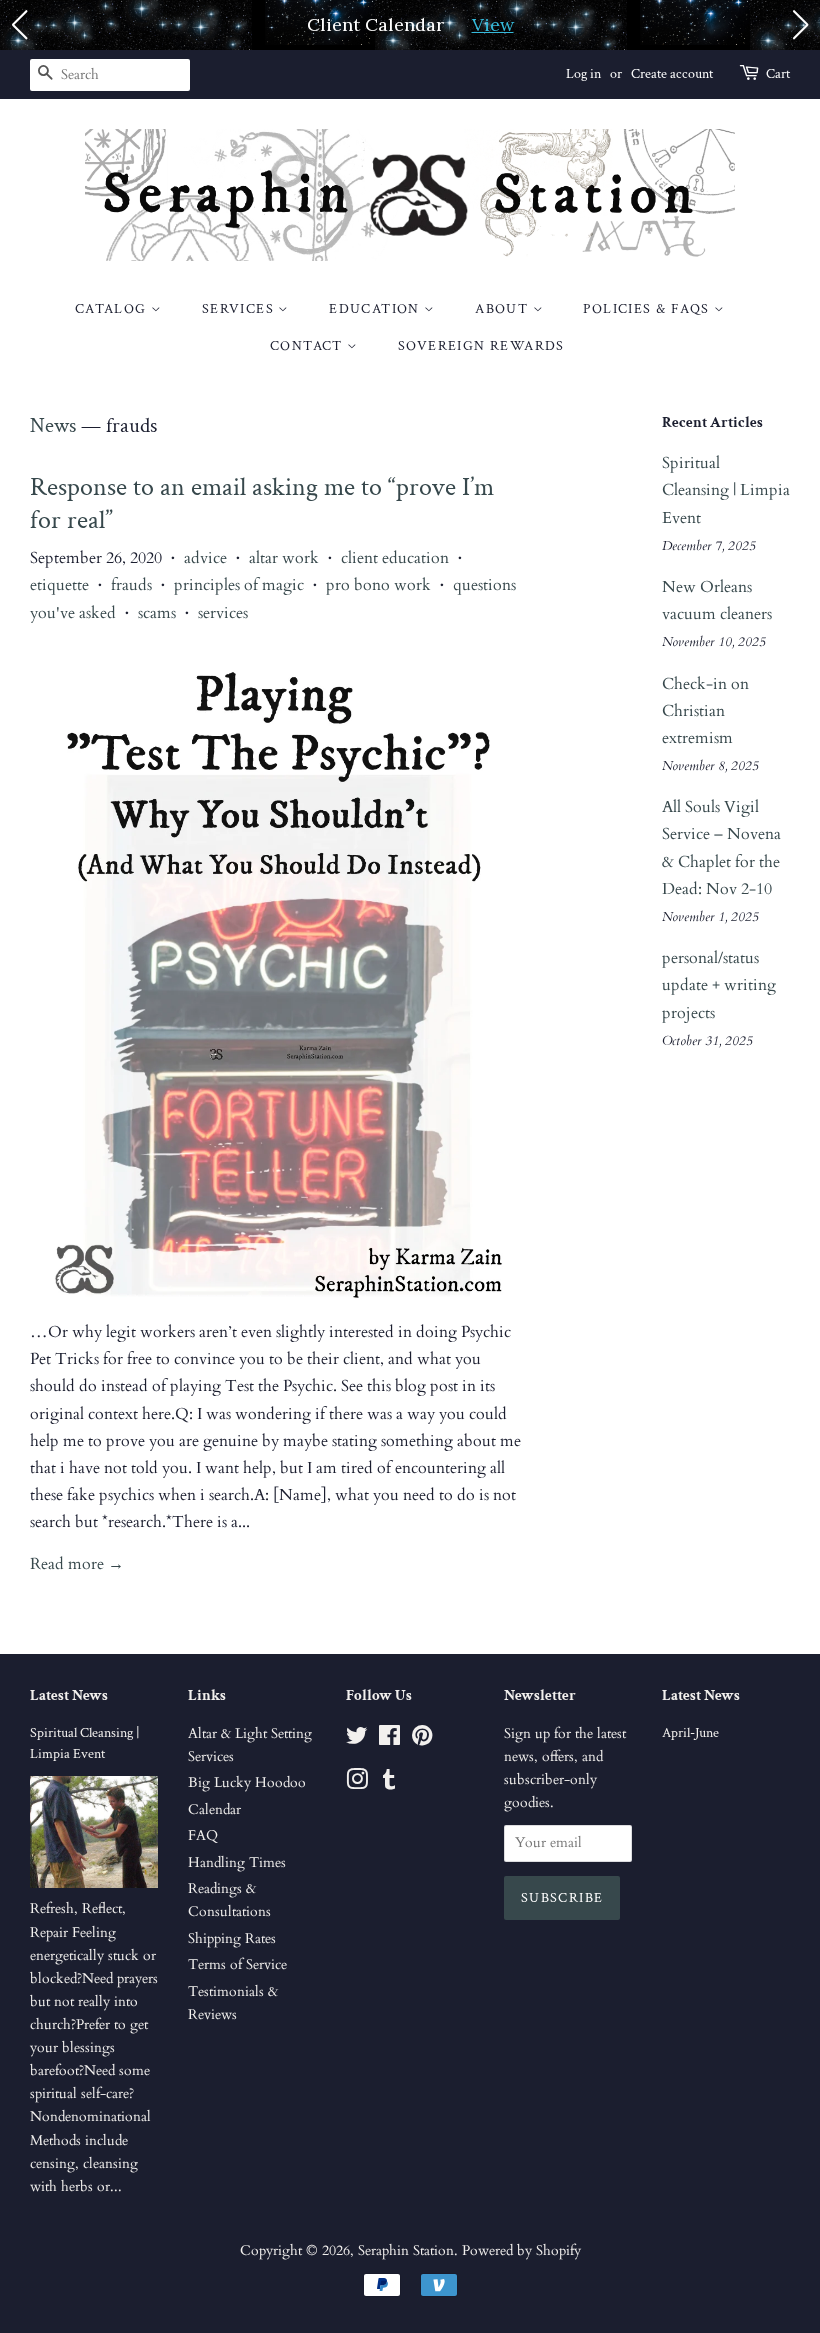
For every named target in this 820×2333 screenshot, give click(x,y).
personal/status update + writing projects (719, 985)
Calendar (214, 1810)
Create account (672, 74)
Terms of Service (237, 1965)
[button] (19, 25)
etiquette (59, 585)
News (53, 425)
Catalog (113, 309)
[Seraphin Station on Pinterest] (422, 1740)
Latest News (69, 1695)
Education (376, 309)
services (223, 613)
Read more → (77, 1564)
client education (395, 558)
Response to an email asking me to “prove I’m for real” (262, 504)
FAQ (203, 1836)
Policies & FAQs (648, 309)
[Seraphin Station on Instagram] (357, 1784)
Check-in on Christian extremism (705, 711)
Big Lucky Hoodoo (247, 1783)
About (503, 309)
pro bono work (378, 585)
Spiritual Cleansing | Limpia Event (726, 490)
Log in (583, 74)
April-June (690, 1733)
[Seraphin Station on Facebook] (389, 1740)
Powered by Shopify (521, 2251)
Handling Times (237, 1863)
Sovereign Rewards (481, 346)
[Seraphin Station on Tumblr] (389, 1784)
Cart (778, 74)
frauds (131, 585)
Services (240, 309)
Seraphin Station (406, 2251)
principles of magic (239, 585)
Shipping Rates (232, 1939)
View (493, 24)
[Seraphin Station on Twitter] (357, 1740)
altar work (284, 558)
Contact (308, 346)
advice (205, 558)
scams (157, 613)
